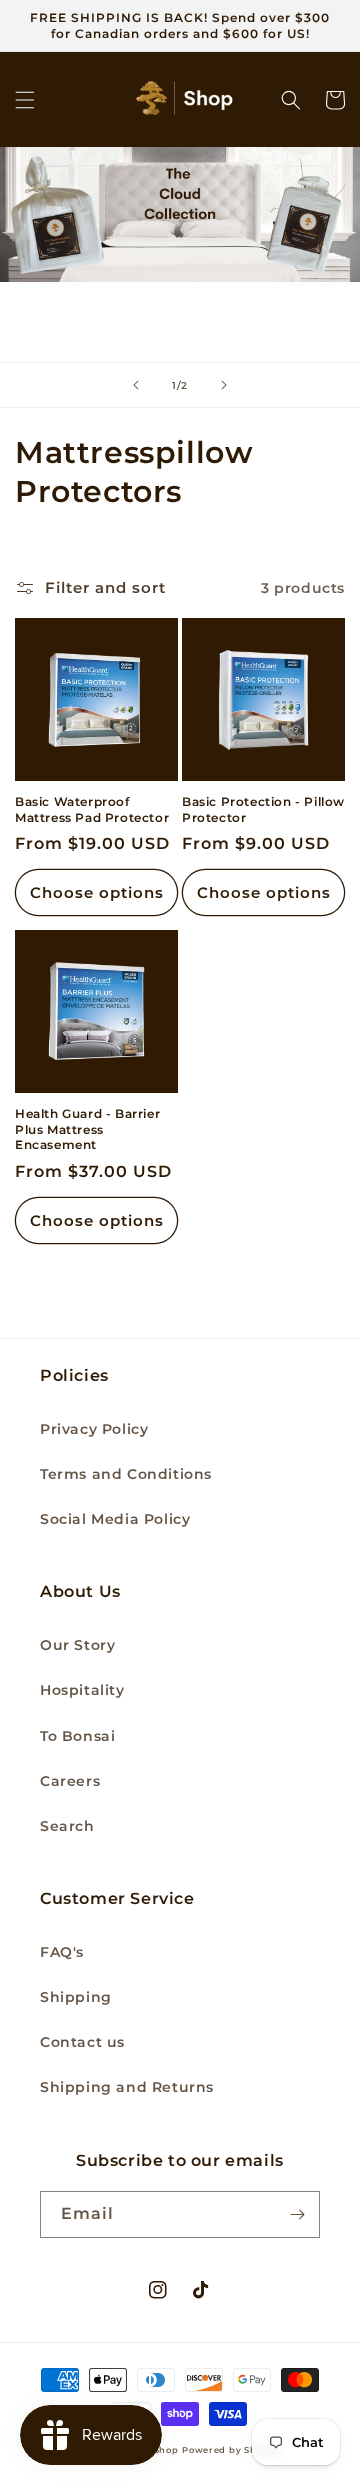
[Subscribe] (297, 2214)
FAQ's (62, 1952)
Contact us (82, 2042)
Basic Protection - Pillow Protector (263, 809)
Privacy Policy (94, 1429)
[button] (25, 100)
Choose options (97, 892)
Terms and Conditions (126, 1474)
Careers (70, 1781)
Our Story (77, 1645)
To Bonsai (77, 1736)
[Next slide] (224, 385)
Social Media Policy (115, 1519)
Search (67, 1826)
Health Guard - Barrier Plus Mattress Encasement (87, 1129)
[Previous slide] (136, 385)
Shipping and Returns (127, 2087)
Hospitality (82, 1690)
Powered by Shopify (231, 2450)
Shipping (76, 1997)
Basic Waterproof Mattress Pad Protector (92, 809)
